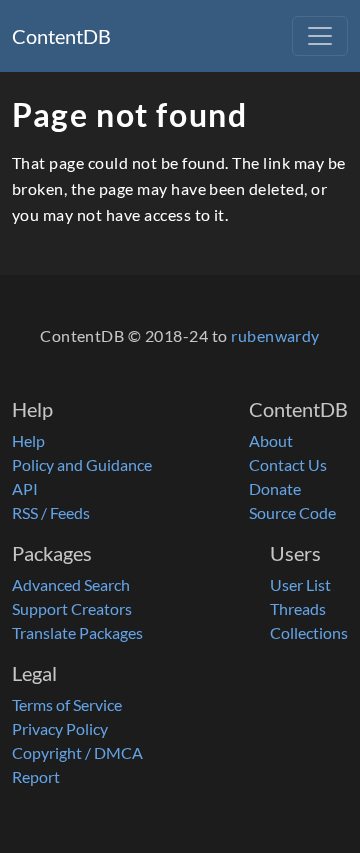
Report (36, 776)
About (271, 440)
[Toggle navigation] (320, 36)
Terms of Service (67, 704)
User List (300, 584)
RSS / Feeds (51, 512)
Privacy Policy (60, 728)
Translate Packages (77, 632)
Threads (298, 608)
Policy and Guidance (82, 464)
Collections (309, 632)
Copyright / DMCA (77, 752)
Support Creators (72, 608)
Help (28, 440)
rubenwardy (275, 335)
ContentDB (61, 36)
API (25, 488)
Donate (275, 488)
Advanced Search (71, 584)
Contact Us (288, 464)
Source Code (292, 512)
